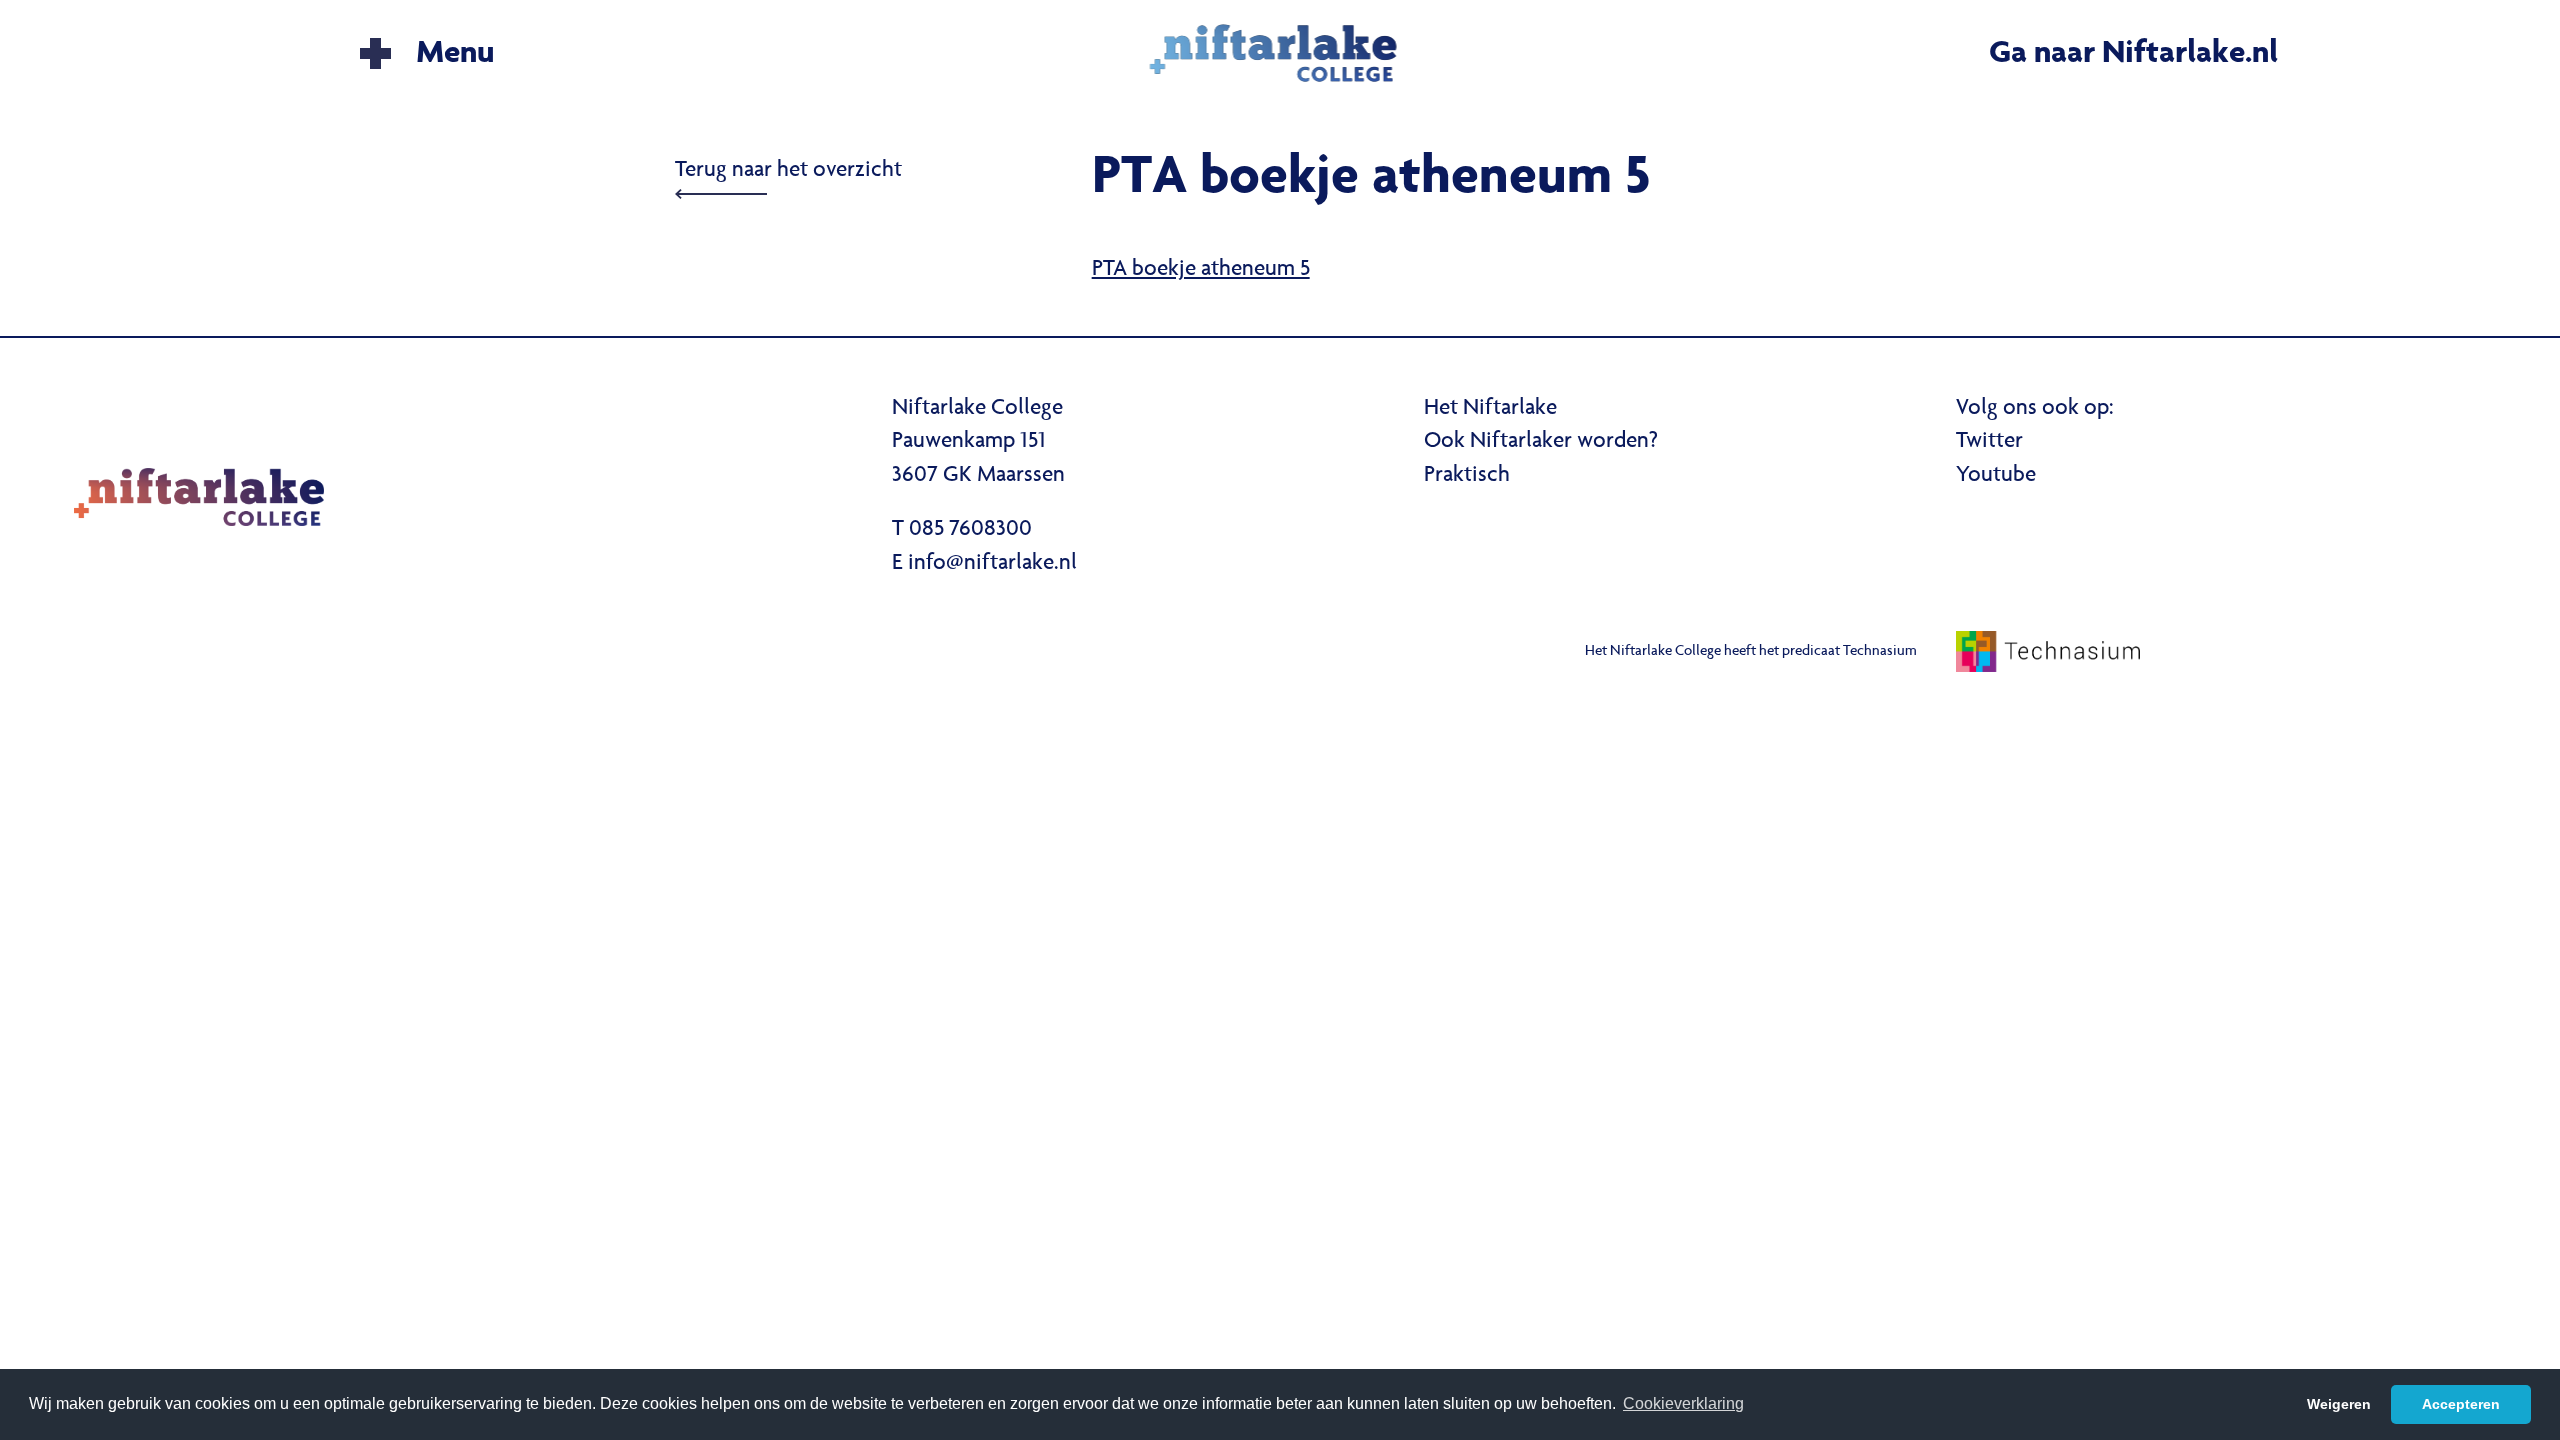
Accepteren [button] (2461, 1404)
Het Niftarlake (1490, 409)
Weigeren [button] (2339, 1404)
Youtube (1996, 476)
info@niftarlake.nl (992, 564)
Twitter (1989, 442)
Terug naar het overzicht (788, 171)
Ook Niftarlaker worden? (1541, 442)
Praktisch (1467, 476)
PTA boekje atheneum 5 (1201, 270)
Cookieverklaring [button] (1683, 1403)
